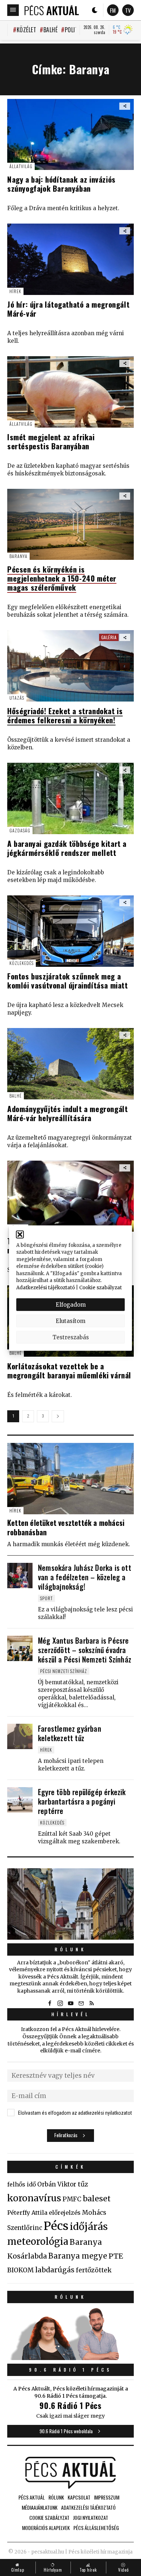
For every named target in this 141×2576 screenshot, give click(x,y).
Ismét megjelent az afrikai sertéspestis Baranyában (51, 441)
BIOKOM (20, 2270)
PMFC (72, 2199)
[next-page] (58, 1416)
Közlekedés (22, 963)
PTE (116, 2256)
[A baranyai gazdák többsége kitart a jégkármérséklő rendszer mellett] (70, 798)
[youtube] (70, 2003)
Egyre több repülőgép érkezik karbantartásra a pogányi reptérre (82, 1801)
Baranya (18, 556)
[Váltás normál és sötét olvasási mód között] (95, 10)
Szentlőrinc (25, 2228)
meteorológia (38, 2242)
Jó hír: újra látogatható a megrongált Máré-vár (68, 309)
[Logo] (52, 10)
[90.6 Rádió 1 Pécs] (70, 2358)
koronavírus (34, 2198)
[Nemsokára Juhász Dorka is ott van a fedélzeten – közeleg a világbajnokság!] (20, 1576)
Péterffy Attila (27, 2213)
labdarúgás (55, 2270)
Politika (75, 30)
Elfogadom (71, 1304)
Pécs (56, 2226)
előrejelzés (65, 2213)
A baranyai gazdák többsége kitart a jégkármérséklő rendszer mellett (67, 848)
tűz (83, 2184)
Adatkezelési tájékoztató (46, 1287)
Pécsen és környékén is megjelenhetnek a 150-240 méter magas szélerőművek (62, 578)
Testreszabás (71, 1337)
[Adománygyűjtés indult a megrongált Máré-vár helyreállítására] (70, 1064)
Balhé (50, 30)
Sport (46, 1598)
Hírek (15, 291)
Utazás (17, 698)
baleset (97, 2199)
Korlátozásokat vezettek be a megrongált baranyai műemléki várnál (69, 1370)
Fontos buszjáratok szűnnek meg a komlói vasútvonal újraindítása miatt (68, 981)
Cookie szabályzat (101, 1287)
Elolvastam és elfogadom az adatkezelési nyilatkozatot (75, 2113)
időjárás (89, 2227)
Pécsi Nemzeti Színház (64, 1671)
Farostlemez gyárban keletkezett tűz (70, 1733)
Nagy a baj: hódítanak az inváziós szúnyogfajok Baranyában (61, 184)
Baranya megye (78, 2256)
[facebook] (50, 2003)
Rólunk (70, 1949)
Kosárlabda (27, 2256)
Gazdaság (20, 830)
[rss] (91, 2003)
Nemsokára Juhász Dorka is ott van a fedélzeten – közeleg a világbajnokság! (85, 1577)
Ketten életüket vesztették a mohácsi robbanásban (66, 1527)
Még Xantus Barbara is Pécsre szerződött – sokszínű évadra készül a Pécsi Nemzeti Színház (85, 1650)
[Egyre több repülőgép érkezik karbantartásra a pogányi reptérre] (20, 1800)
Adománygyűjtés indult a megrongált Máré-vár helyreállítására (67, 1113)
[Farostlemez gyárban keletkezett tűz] (20, 1736)
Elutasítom (70, 1321)
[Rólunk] (70, 1904)
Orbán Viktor (57, 2184)
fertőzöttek (94, 2270)
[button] (20, 1234)
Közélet (26, 30)
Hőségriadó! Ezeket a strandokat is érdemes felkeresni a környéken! (65, 715)
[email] (81, 2003)
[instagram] (60, 2003)
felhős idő (22, 2184)
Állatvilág (21, 166)
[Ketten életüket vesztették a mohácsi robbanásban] (70, 1479)
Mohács (94, 2213)
